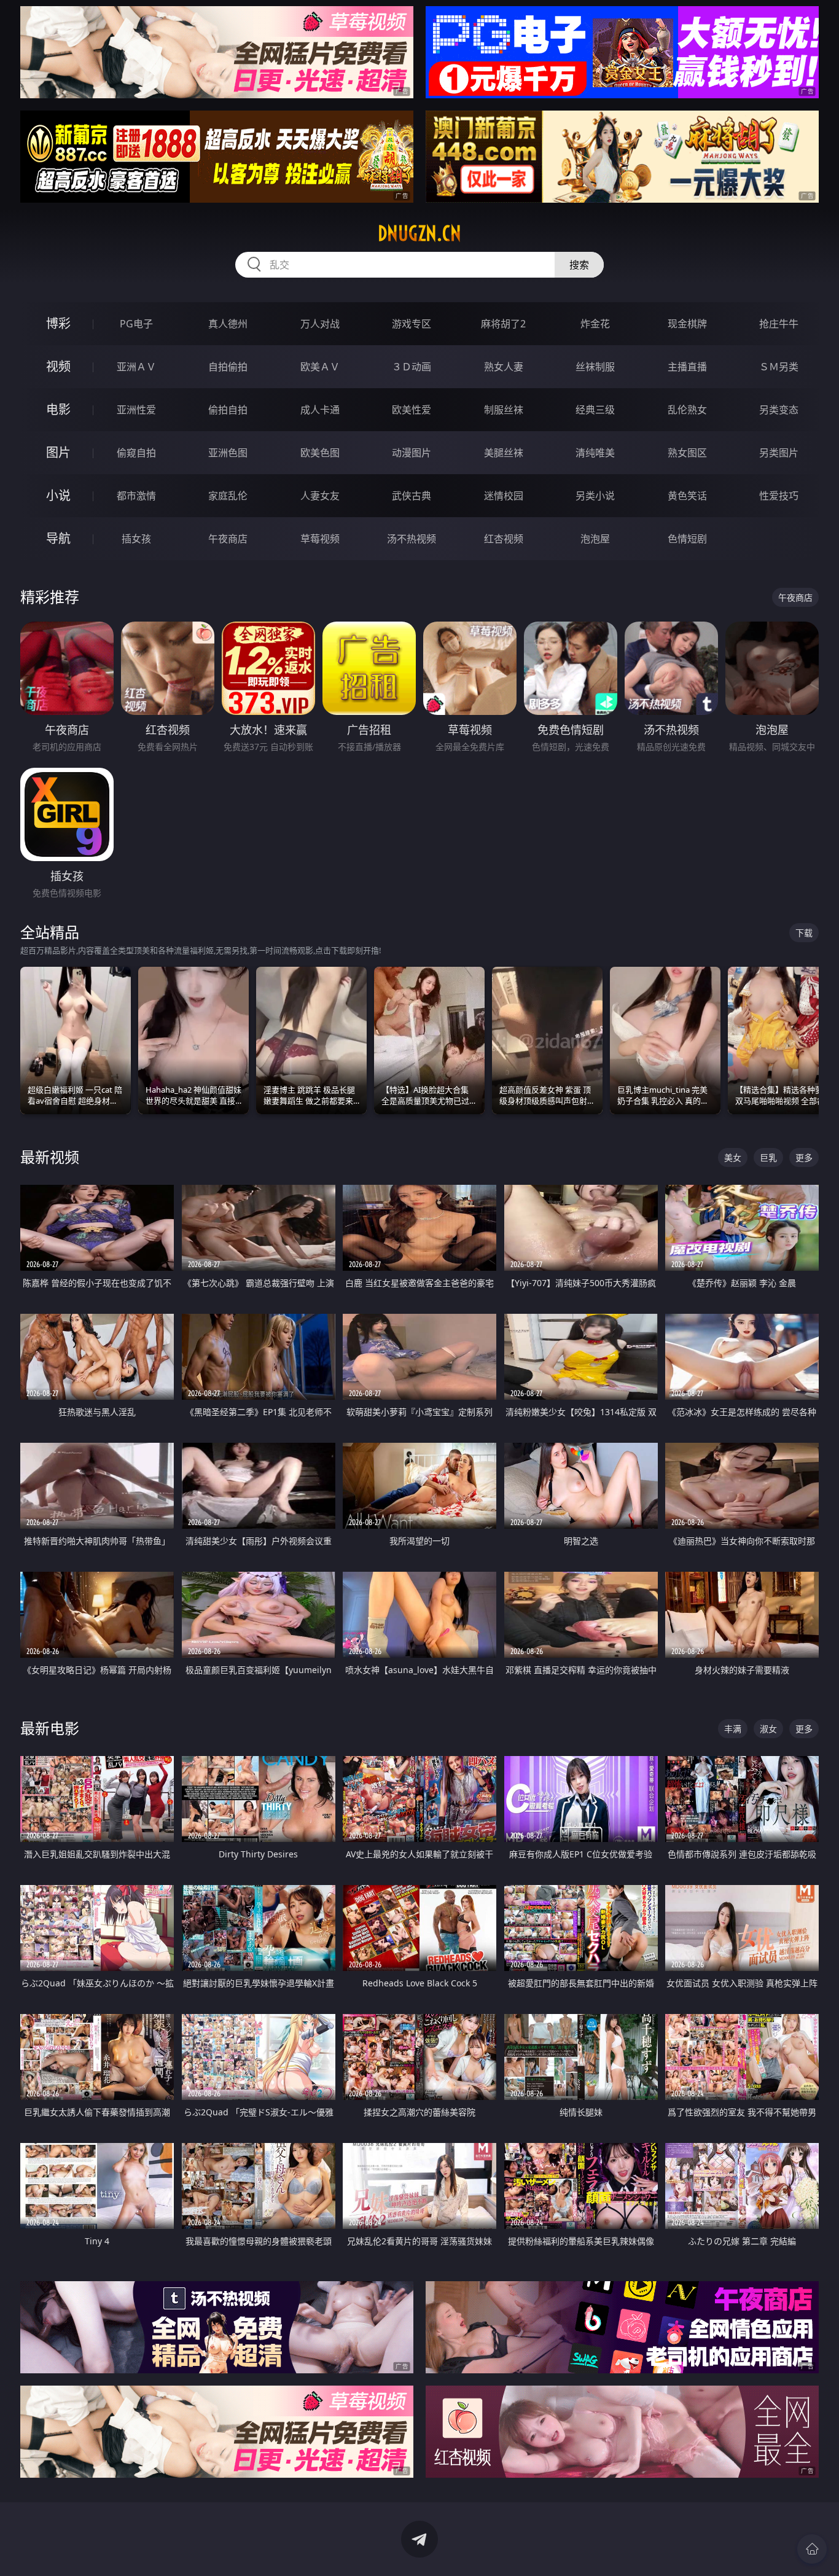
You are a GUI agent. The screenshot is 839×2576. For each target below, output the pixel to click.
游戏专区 (412, 324)
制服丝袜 (504, 410)
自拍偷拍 (228, 367)
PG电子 (136, 324)
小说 (58, 495)
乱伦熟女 (687, 410)
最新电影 (50, 1728)
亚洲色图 (228, 453)
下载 (804, 933)
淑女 (768, 1729)
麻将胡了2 (503, 324)
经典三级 (595, 410)
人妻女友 (320, 496)
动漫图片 (412, 453)
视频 (58, 366)
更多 (804, 1157)
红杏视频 (504, 539)
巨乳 (768, 1157)
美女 (733, 1157)
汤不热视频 (412, 539)
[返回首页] (812, 2549)
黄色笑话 (687, 496)
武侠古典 (412, 496)
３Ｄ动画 (412, 367)
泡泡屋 (595, 539)
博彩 (58, 323)
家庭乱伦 (228, 496)
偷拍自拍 (228, 410)
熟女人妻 (504, 367)
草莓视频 (320, 539)
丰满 (733, 1729)
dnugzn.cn (419, 233)
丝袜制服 (595, 367)
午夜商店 (228, 539)
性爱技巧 (779, 496)
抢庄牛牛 (779, 324)
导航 (58, 538)
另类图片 (779, 453)
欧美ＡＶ (320, 367)
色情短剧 (687, 539)
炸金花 (595, 324)
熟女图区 (687, 453)
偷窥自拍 (136, 453)
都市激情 (136, 496)
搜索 (579, 265)
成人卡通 (320, 410)
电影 (58, 409)
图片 (58, 452)
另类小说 (595, 496)
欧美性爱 (412, 410)
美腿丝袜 (504, 453)
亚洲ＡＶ (136, 367)
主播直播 (687, 367)
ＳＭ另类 (779, 367)
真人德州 (228, 324)
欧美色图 (320, 453)
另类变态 (779, 410)
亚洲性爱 (136, 410)
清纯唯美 (595, 453)
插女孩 (136, 539)
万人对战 (320, 324)
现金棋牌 (687, 324)
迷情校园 (504, 496)
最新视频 (50, 1157)
